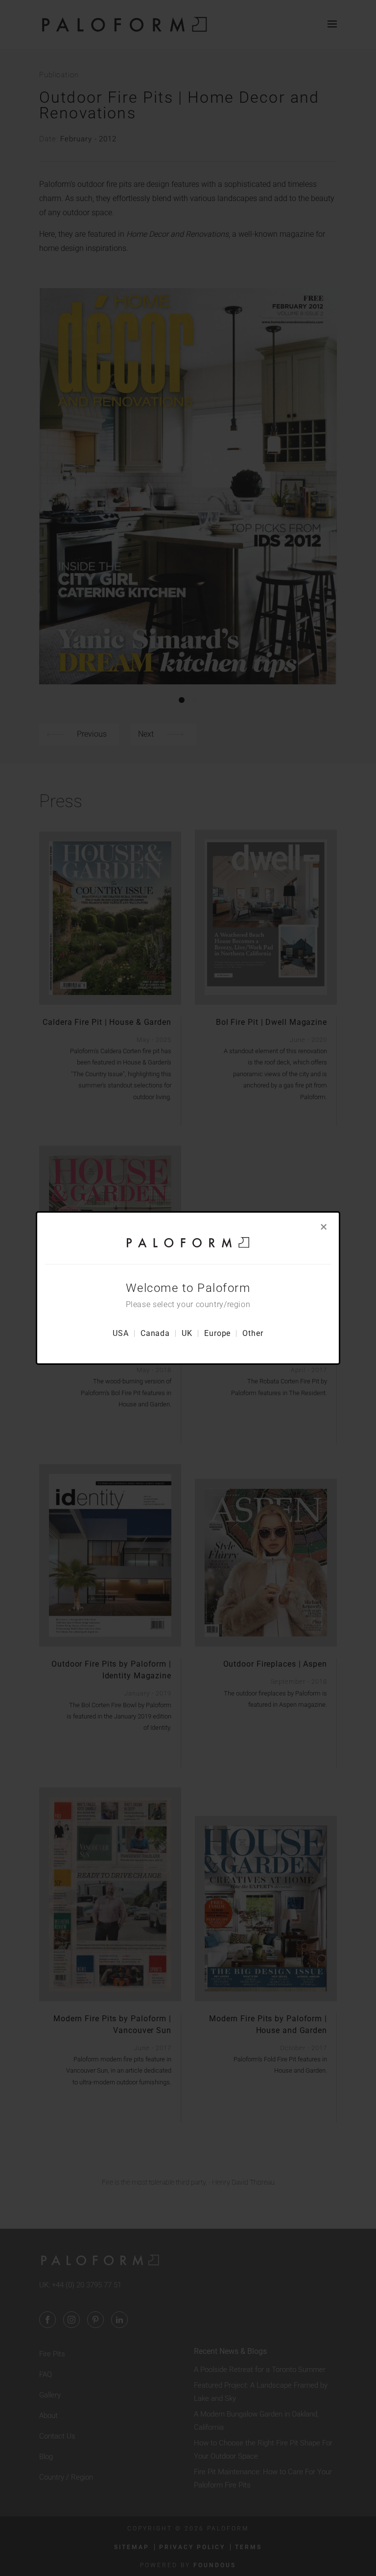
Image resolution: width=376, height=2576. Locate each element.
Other (253, 1333)
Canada (155, 1333)
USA (121, 1333)
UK (187, 1333)
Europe (217, 1333)
